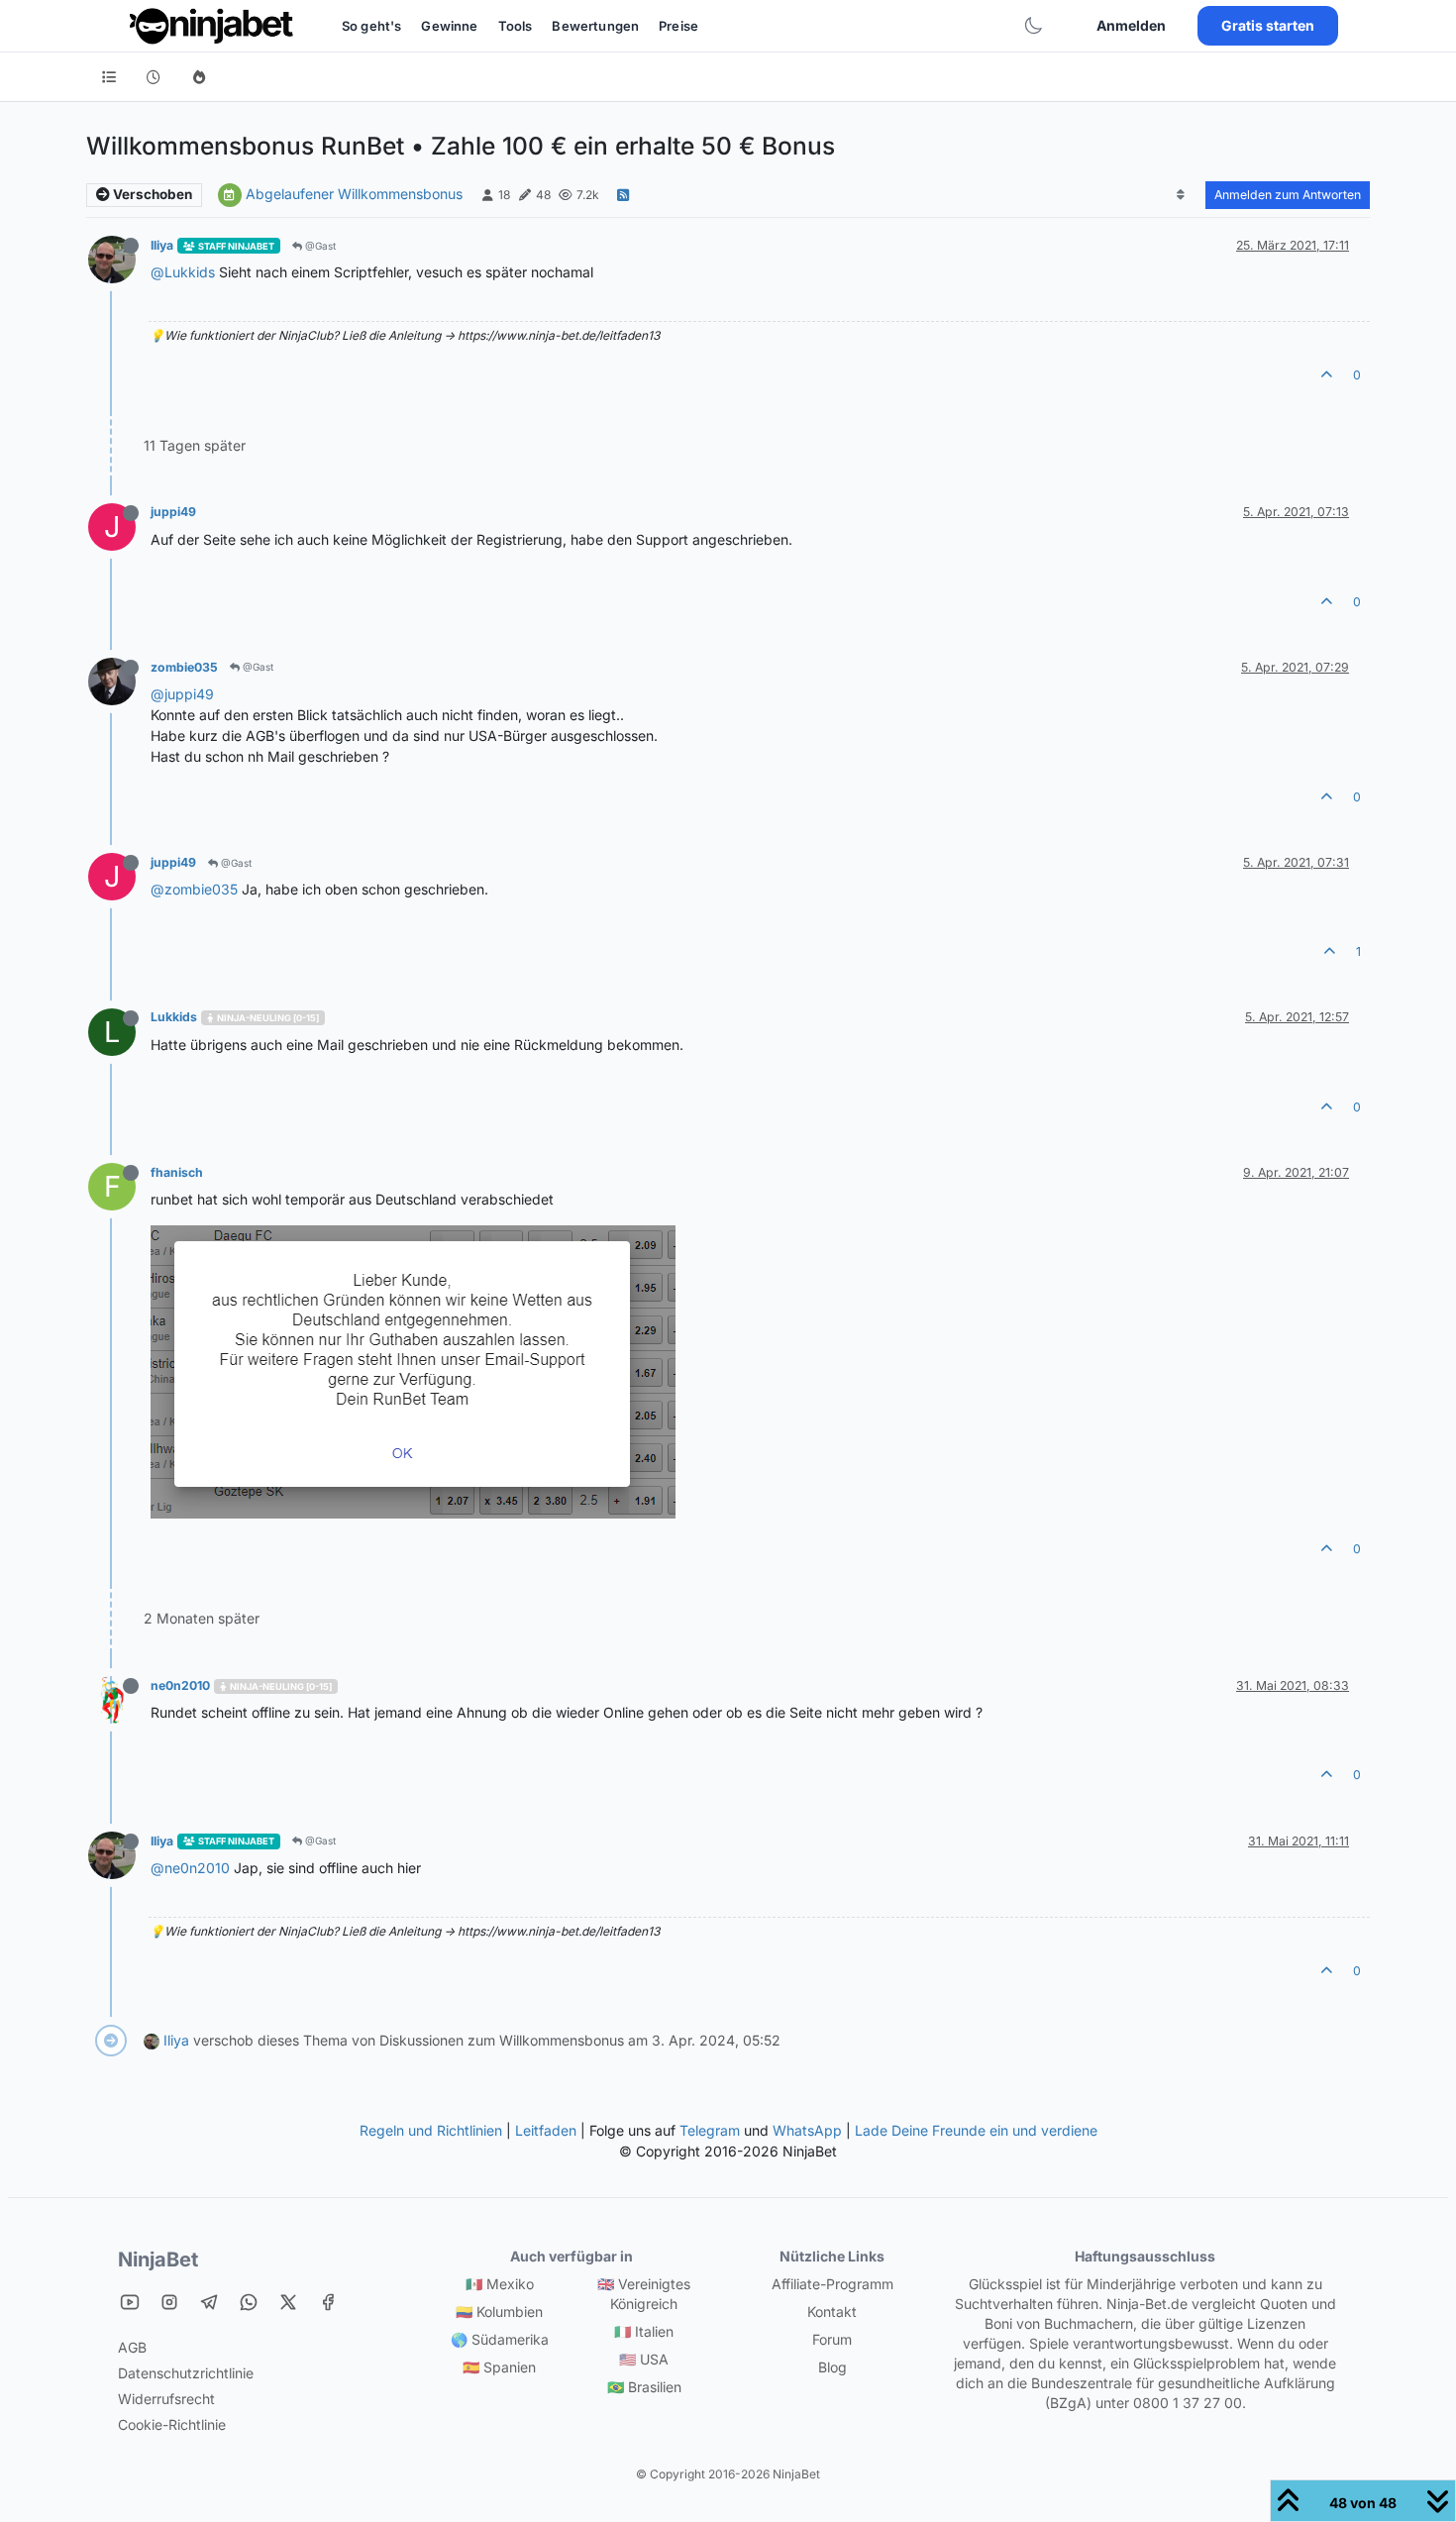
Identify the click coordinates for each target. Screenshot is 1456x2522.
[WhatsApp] (249, 2302)
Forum (832, 2339)
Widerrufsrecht (166, 2399)
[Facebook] (328, 2302)
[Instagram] (169, 2302)
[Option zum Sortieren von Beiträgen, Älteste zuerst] (1181, 195)
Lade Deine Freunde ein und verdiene (976, 2130)
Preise (678, 26)
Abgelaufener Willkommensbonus (354, 194)
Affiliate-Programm (832, 2284)
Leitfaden (546, 2130)
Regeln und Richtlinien (431, 2130)
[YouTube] (130, 2302)
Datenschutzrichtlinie (186, 2373)
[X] (288, 2302)
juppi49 (173, 512)
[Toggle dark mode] (1033, 26)
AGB (132, 2347)
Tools (516, 26)
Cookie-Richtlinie (172, 2424)
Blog (832, 2367)
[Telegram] (209, 2302)
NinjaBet (158, 2259)
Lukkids (174, 1017)
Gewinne (449, 26)
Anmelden (1131, 25)
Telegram (710, 2130)
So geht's (371, 26)
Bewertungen (595, 26)
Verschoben (151, 194)
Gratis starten (1268, 25)
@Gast (319, 246)
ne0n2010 (180, 1685)
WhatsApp (807, 2130)
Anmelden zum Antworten (1288, 195)
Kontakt (832, 2312)
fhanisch (177, 1172)
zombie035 (184, 667)
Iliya (162, 245)
